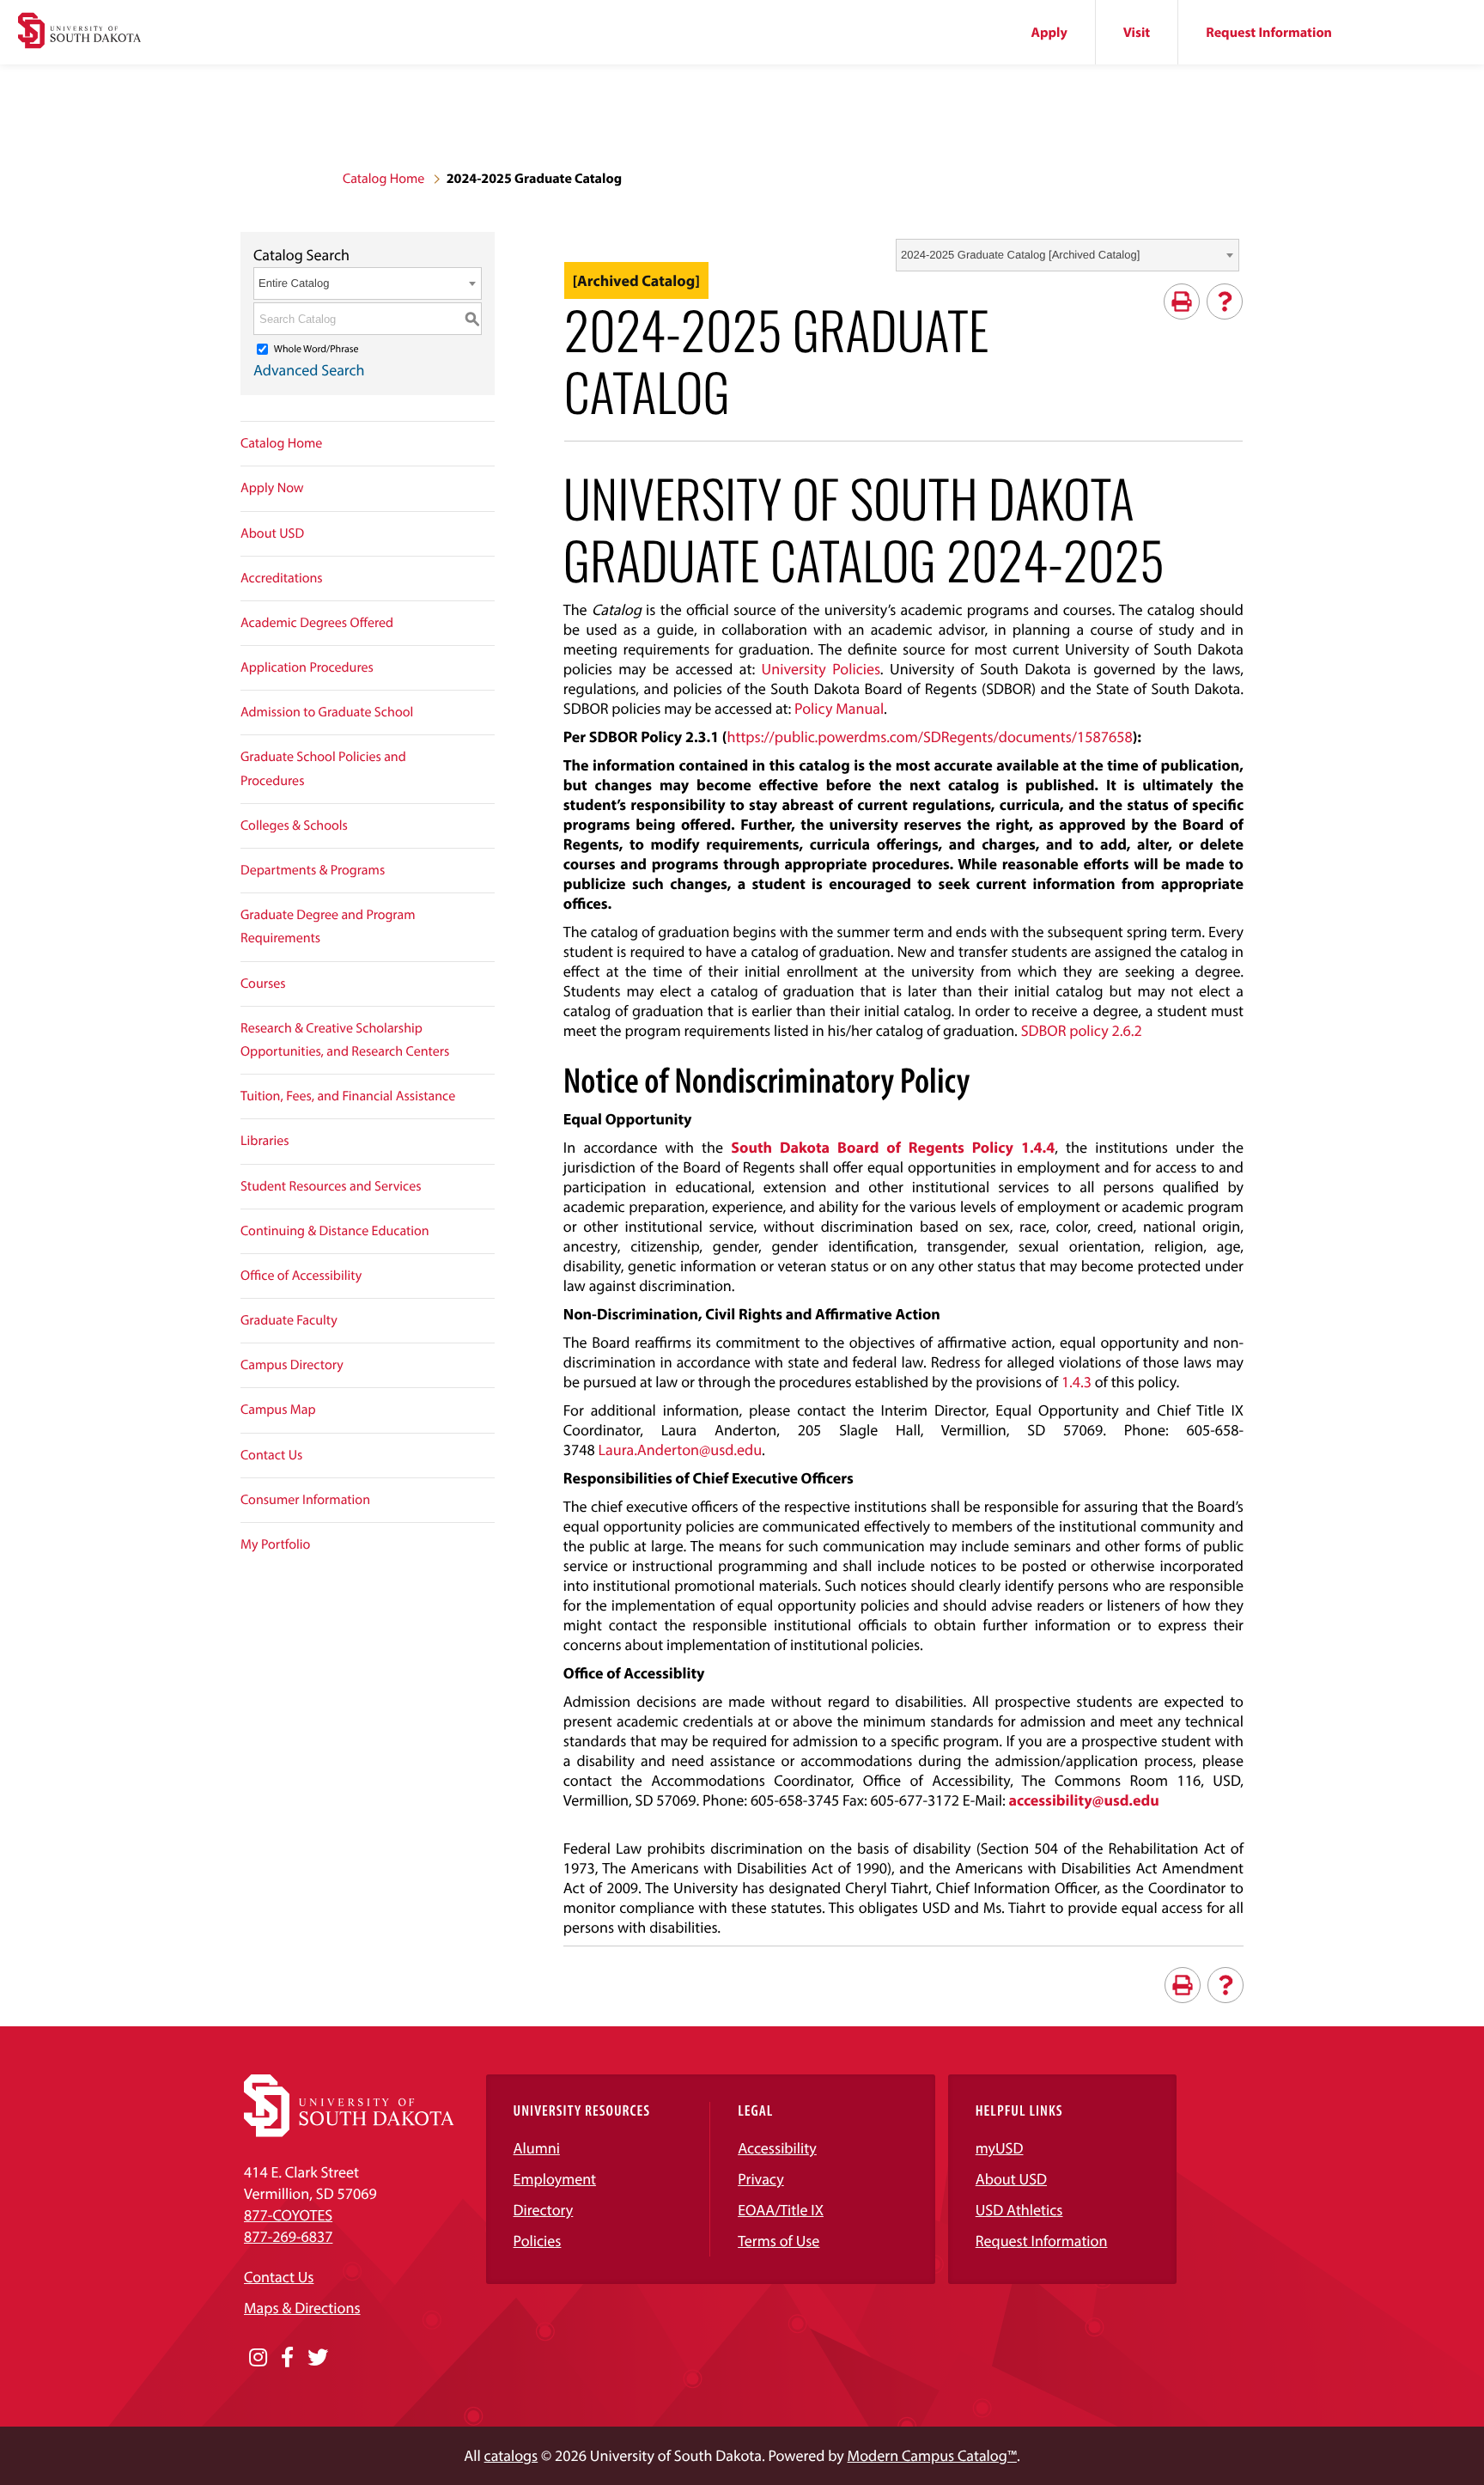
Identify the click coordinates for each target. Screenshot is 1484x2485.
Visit (1137, 33)
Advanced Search (309, 370)
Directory (544, 2210)
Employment (555, 2179)
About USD (272, 533)
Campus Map (278, 1410)
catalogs (511, 2455)
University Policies (821, 669)
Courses (263, 984)
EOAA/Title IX (781, 2210)
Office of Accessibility (301, 1276)
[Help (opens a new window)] (1225, 301)
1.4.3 (1077, 1382)
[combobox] (1067, 255)
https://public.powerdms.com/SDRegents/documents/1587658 (930, 737)
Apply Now (272, 488)
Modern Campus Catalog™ (932, 2455)
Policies (538, 2241)
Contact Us (271, 1455)
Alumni (537, 2148)
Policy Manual (839, 708)
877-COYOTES (288, 2215)
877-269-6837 (288, 2236)
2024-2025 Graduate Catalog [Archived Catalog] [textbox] (1020, 255)
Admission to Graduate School (327, 712)
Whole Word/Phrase (316, 349)
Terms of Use (778, 2241)
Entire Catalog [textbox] (294, 283)
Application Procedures (307, 667)
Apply (1049, 33)
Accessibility (777, 2148)
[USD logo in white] (349, 2132)
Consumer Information (305, 1500)
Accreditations (282, 578)
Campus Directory (292, 1365)
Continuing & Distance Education (335, 1231)
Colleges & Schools (294, 825)
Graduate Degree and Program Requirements (328, 926)
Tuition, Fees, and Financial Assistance (348, 1096)
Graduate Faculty (289, 1320)
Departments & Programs (313, 870)
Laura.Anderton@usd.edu (680, 1450)
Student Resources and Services (331, 1186)
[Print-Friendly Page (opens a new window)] (1182, 301)
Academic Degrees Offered (317, 623)
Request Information (1269, 33)
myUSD (1000, 2148)
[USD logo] (79, 33)
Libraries (265, 1141)
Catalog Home (383, 179)
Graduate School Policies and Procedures (323, 768)
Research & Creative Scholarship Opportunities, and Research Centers (345, 1040)
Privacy (761, 2179)
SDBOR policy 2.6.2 (1082, 1030)
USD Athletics (1019, 2210)
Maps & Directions (302, 2308)
